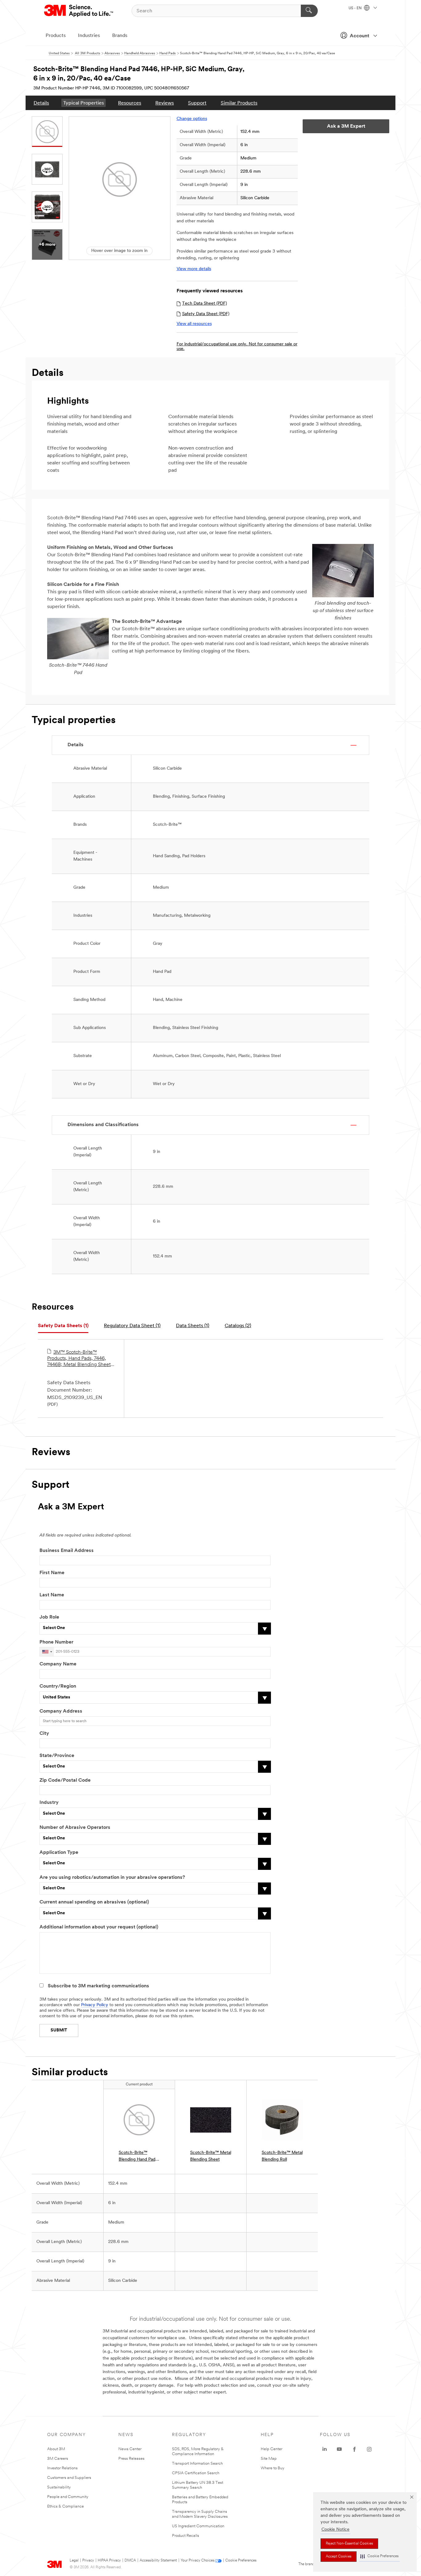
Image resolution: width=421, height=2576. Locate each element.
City (44, 1734)
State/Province (57, 1756)
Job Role (49, 1617)
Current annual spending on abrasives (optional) (94, 1902)
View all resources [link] (194, 324)
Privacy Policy (95, 2005)
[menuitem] (41, 103)
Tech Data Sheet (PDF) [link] (204, 304)
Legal (74, 2561)
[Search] (309, 11)
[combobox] (47, 1652)
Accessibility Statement (158, 2561)
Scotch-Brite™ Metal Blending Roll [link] (282, 2156)
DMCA (130, 2561)
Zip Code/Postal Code (65, 1780)
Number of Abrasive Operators (75, 1828)
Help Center (272, 2449)
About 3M (56, 2449)
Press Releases (131, 2459)
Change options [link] (192, 119)
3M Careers (58, 2459)
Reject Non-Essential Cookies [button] (349, 2544)
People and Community (68, 2497)
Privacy (88, 2561)
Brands (120, 36)
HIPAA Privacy (109, 2561)
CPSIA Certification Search (196, 2473)
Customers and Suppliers (69, 2478)
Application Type (59, 1853)
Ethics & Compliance (65, 2506)
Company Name (58, 1664)
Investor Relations (62, 2468)
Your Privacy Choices (197, 2561)
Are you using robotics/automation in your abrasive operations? (112, 1878)
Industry (49, 1803)
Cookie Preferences (241, 2561)
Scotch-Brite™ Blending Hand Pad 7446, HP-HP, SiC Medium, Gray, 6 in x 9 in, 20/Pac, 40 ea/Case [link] (138, 2157)
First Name (52, 1573)
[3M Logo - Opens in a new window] (79, 11)
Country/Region (58, 1686)
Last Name (52, 1595)
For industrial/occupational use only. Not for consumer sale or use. (237, 347)
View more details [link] (194, 269)
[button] (379, 2556)
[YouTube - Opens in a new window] (339, 2449)
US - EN (356, 8)
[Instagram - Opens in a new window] (369, 2449)
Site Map (269, 2459)
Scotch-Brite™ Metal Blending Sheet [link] (211, 2156)
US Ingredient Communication (198, 2526)
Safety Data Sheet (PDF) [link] (206, 314)
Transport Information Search (197, 2464)
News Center (130, 2449)
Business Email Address (67, 1551)
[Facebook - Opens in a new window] (354, 2449)
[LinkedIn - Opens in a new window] (325, 2449)
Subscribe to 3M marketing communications (98, 1986)
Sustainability (59, 2487)
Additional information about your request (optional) (99, 1927)
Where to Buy (273, 2468)
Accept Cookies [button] (339, 2557)
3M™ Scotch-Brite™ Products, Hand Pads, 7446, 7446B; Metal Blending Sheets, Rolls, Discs (81, 1359)
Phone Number (56, 1642)
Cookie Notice (335, 2530)
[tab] (63, 1326)
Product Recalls (186, 2536)
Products (56, 36)
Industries (89, 36)
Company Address (61, 1711)
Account (360, 36)
